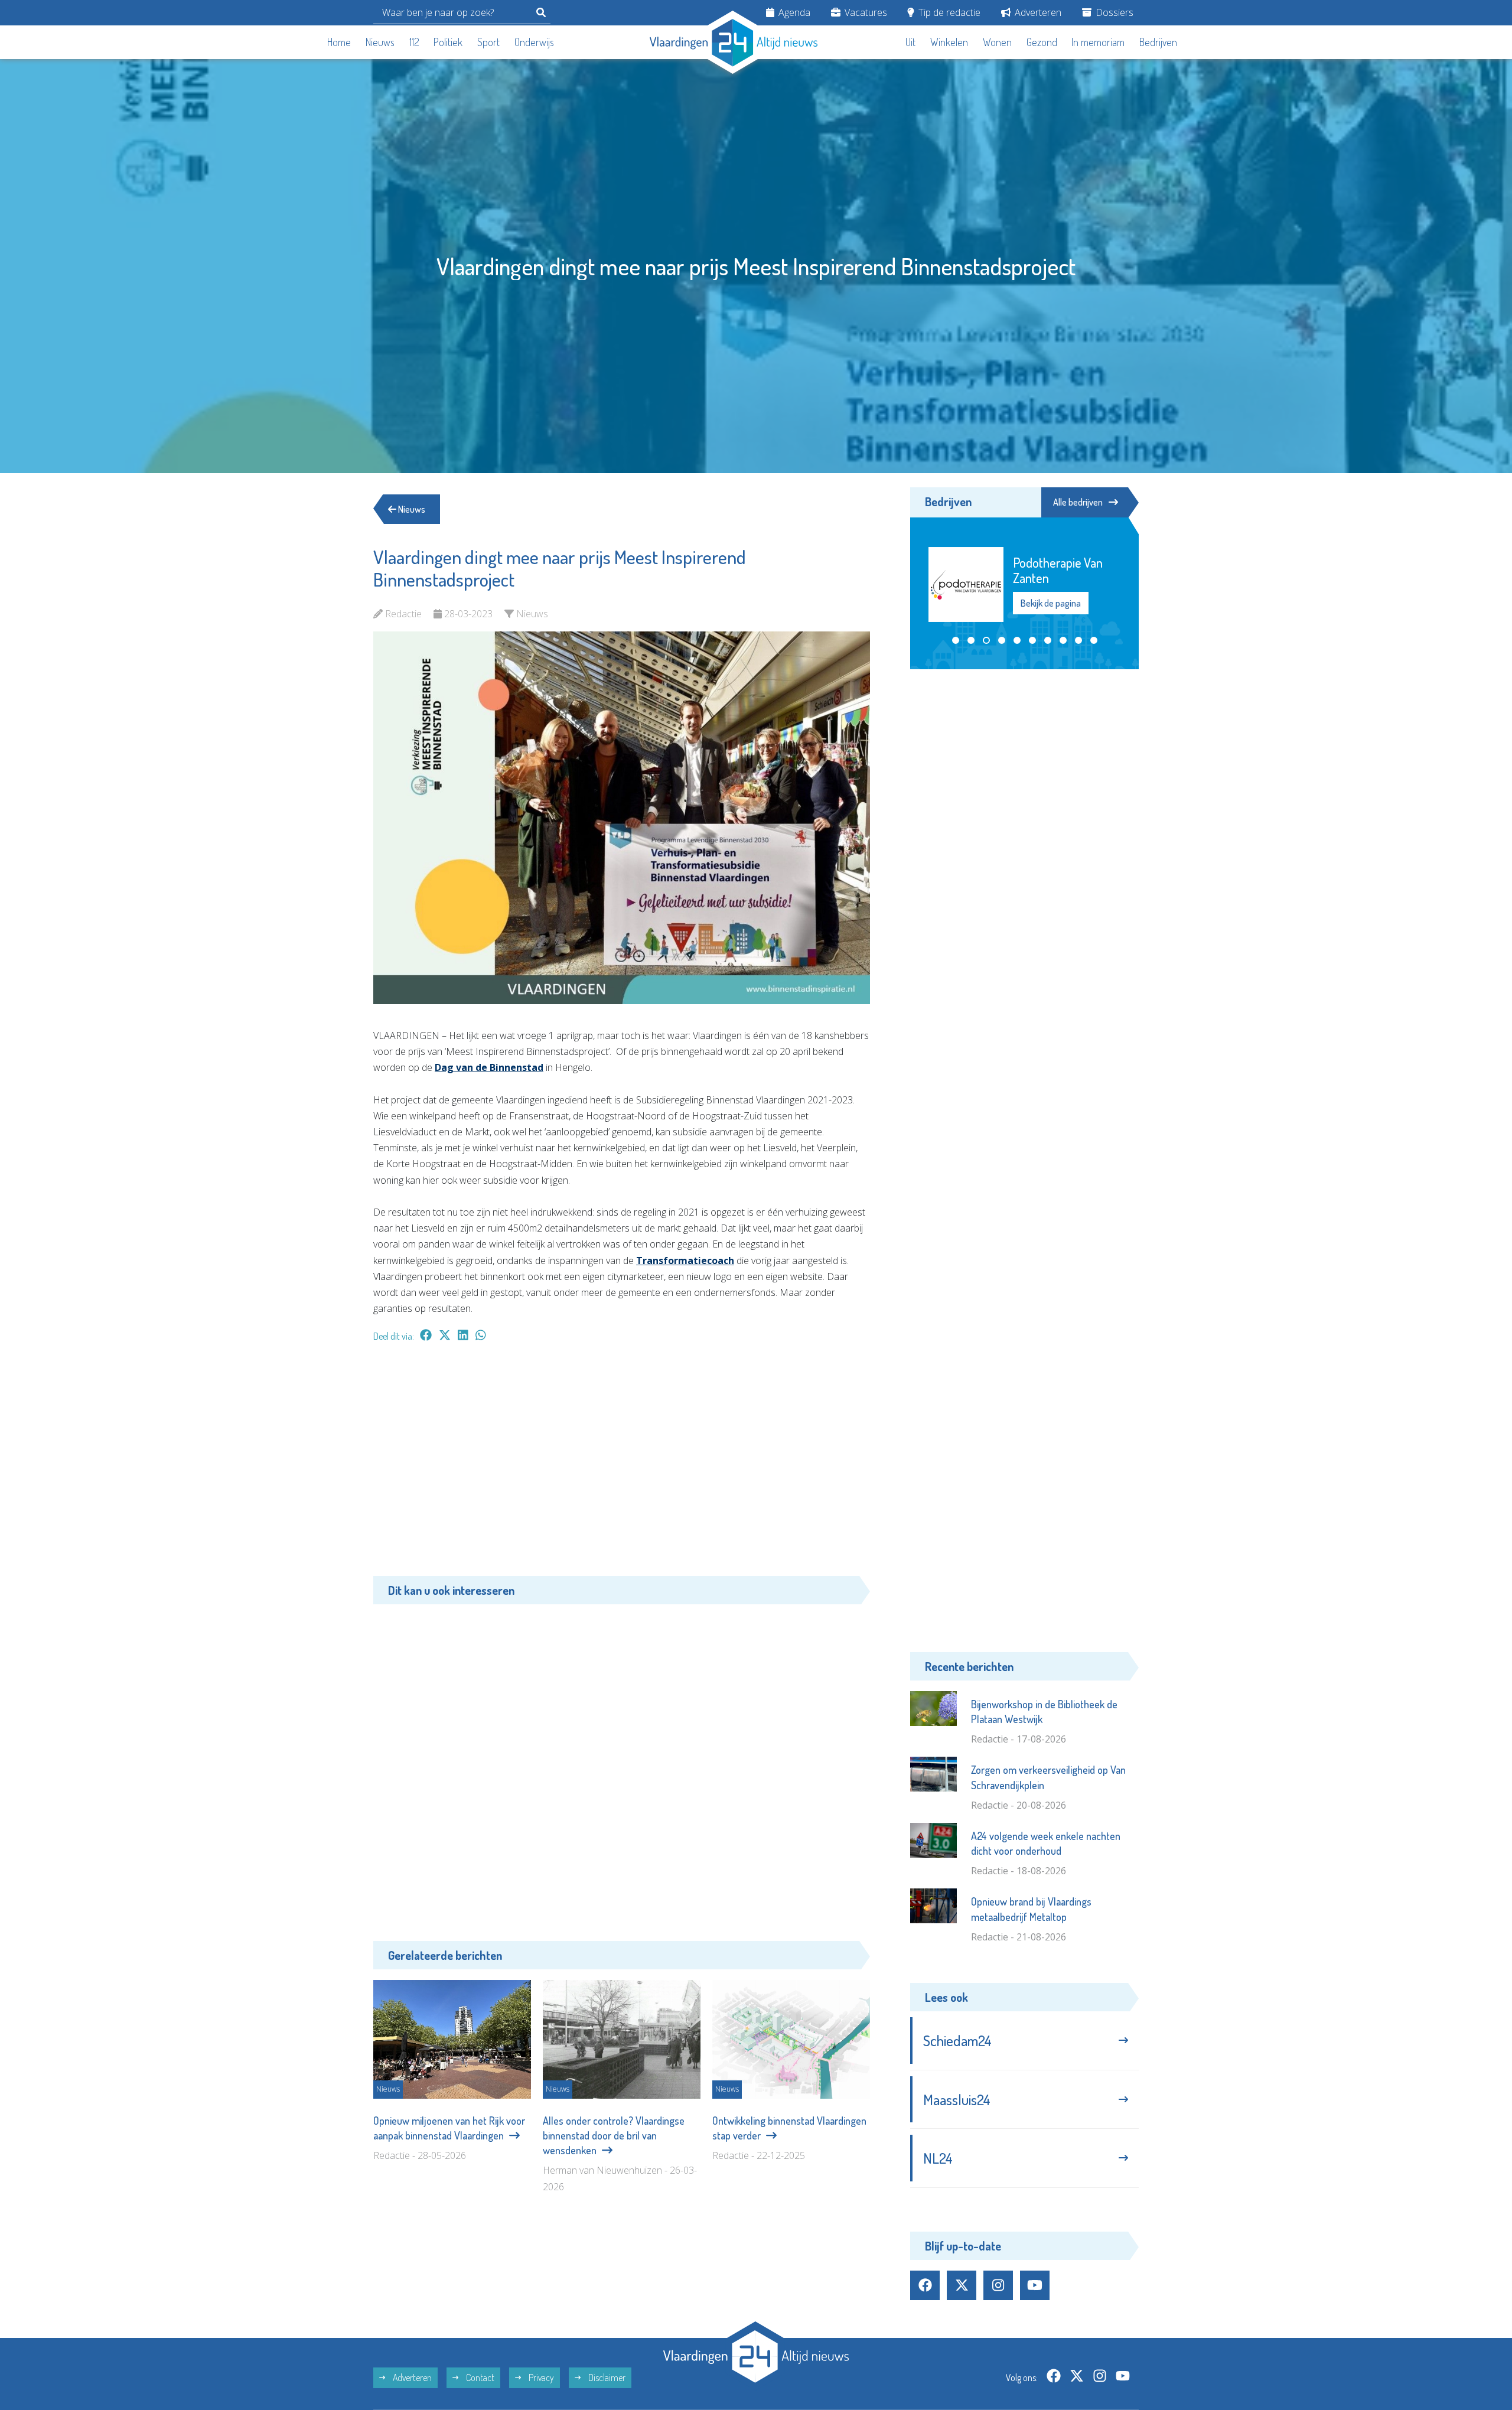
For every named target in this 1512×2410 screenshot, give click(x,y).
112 (414, 42)
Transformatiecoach (685, 1261)
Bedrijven (1158, 42)
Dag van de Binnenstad (489, 1067)
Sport (488, 42)
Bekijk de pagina (1050, 595)
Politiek (448, 42)
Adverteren (1037, 12)
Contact (479, 2378)
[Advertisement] (622, 1465)
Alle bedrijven (1078, 502)
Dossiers (1113, 12)
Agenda (793, 12)
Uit (910, 42)
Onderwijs (534, 42)
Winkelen (949, 42)
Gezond (1042, 42)
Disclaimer (606, 2378)
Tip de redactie (948, 12)
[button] (956, 640)
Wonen (997, 42)
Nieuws (380, 42)
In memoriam (1098, 42)
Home (339, 42)
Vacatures (865, 12)
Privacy (540, 2378)
